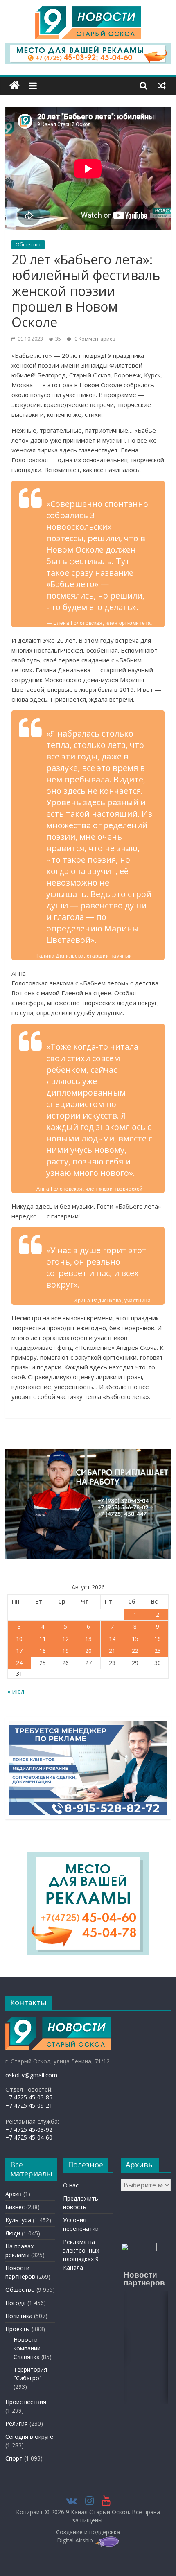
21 (112, 1651)
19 (65, 1651)
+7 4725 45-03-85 (29, 2097)
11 (43, 1639)
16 (158, 1639)
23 (158, 1651)
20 (88, 1651)
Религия (17, 2423)
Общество (28, 245)
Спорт (14, 2458)
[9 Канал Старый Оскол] (15, 86)
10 (19, 1639)
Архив (14, 2194)
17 (19, 1651)
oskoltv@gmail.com (31, 2075)
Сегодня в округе (29, 2437)
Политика (19, 2316)
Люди (13, 2233)
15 (135, 1639)
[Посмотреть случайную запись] (162, 86)
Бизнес (15, 2207)
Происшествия (26, 2402)
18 (43, 1651)
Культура (18, 2220)
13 (88, 1639)
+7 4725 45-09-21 (29, 2105)
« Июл (16, 1691)
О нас (71, 2185)
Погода (16, 2303)
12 (65, 1639)
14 (112, 1639)
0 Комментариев (94, 339)
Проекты (18, 2329)
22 (135, 1651)
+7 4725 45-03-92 (29, 2130)
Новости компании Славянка (27, 2348)
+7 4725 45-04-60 (29, 2137)
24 (19, 1663)
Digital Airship (75, 2540)
